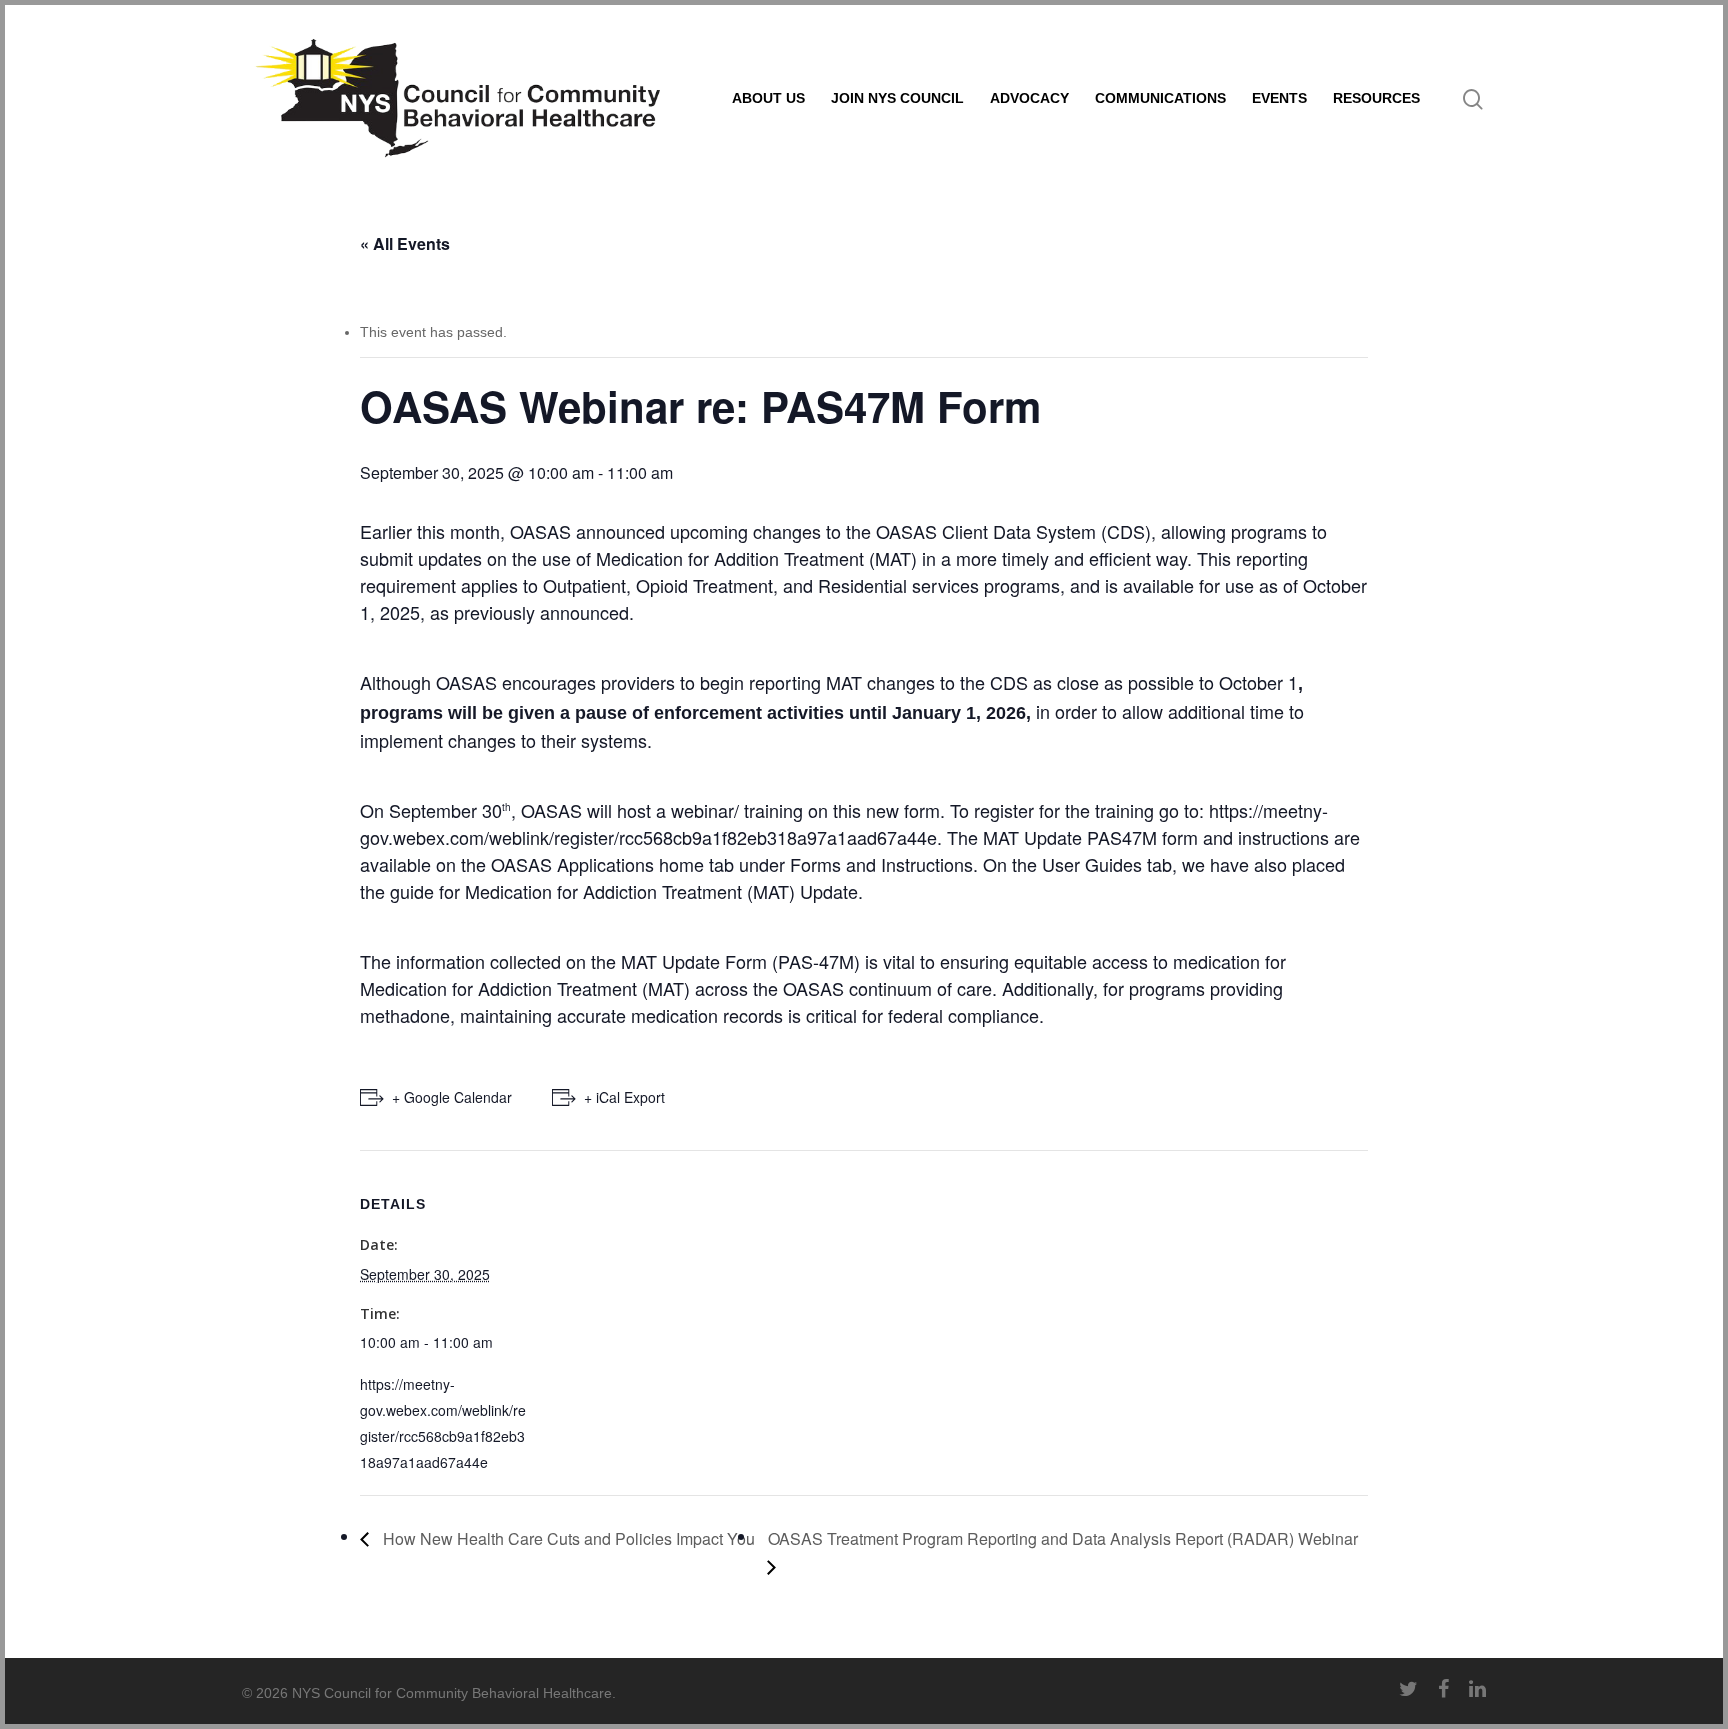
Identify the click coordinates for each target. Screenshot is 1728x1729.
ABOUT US (768, 98)
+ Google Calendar (452, 1097)
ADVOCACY (1029, 98)
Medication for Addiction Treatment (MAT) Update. (664, 891)
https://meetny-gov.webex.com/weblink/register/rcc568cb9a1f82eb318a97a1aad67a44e (844, 823)
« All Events (405, 243)
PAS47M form (1142, 837)
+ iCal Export (624, 1097)
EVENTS (1279, 98)
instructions (1283, 837)
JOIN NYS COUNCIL (897, 98)
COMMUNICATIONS (1160, 98)
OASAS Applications (572, 864)
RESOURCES (1376, 98)
